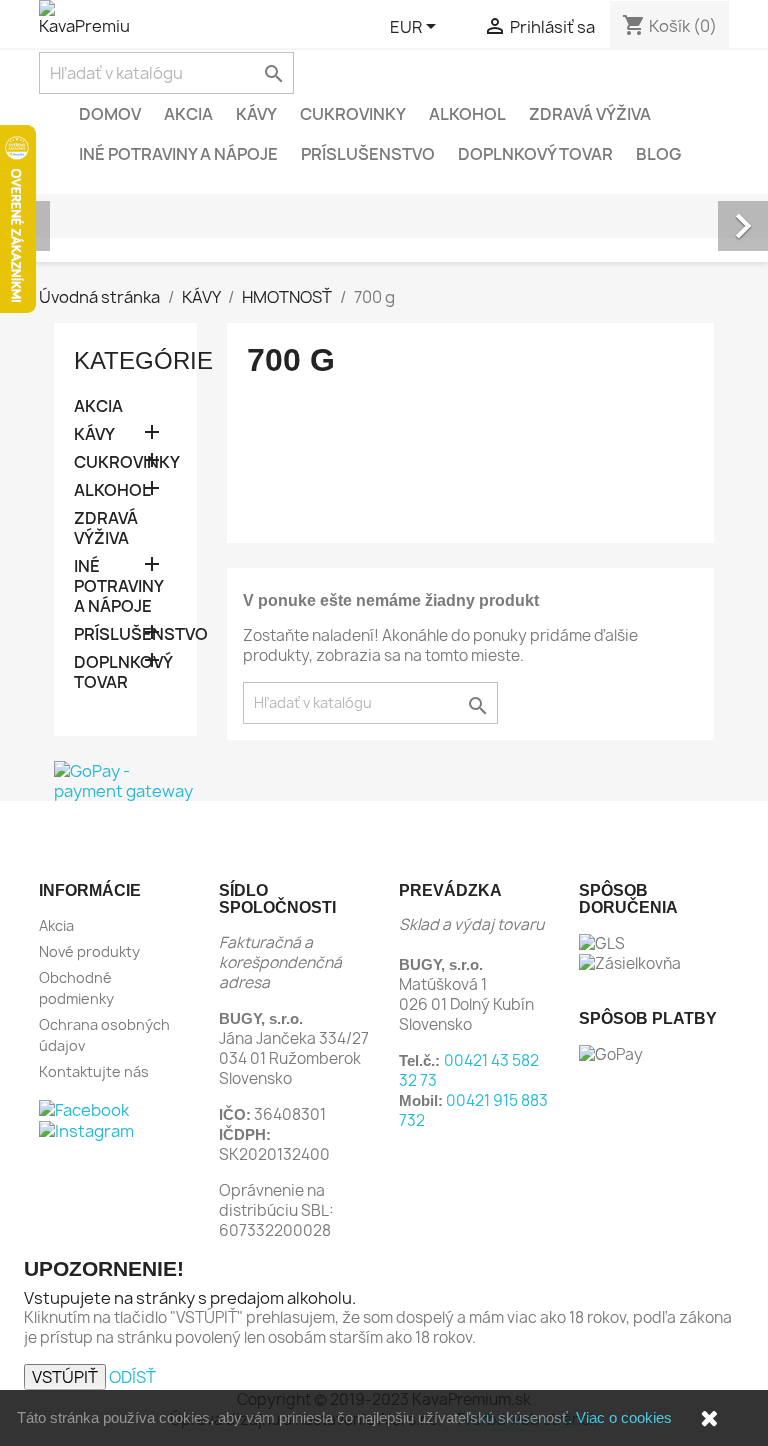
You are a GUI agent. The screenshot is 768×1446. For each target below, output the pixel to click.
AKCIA (98, 406)
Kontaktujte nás (94, 1071)
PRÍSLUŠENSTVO (368, 154)
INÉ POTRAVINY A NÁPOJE (178, 154)
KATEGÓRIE (143, 360)
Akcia (188, 114)
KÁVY (256, 114)
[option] (384, 204)
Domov (110, 114)
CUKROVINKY (353, 114)
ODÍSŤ (132, 1377)
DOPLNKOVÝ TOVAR (535, 154)
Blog (658, 154)
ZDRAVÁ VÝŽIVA (590, 114)
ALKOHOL (467, 114)
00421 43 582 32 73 (469, 1070)
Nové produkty (89, 951)
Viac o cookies (624, 1417)
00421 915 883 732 (473, 1110)
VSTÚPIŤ (65, 1377)
